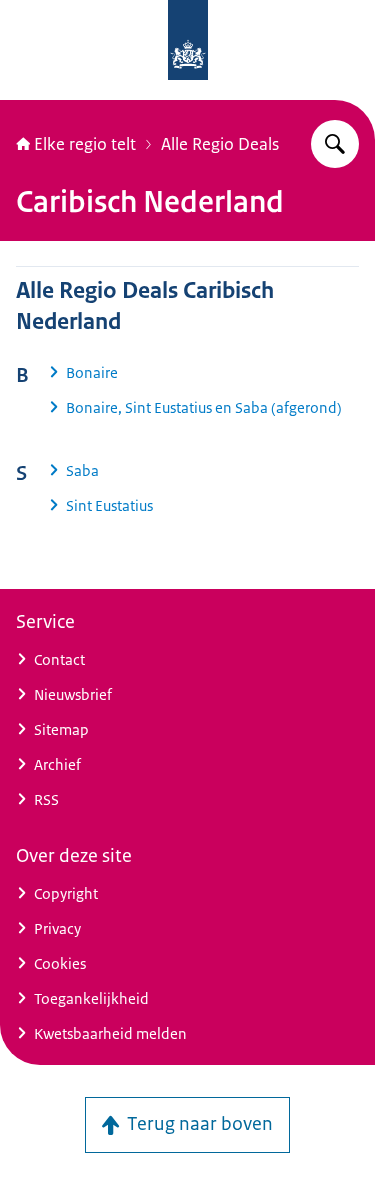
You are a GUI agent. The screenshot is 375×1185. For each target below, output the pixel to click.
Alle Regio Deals (220, 144)
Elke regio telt (85, 144)
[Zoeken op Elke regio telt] (335, 144)
